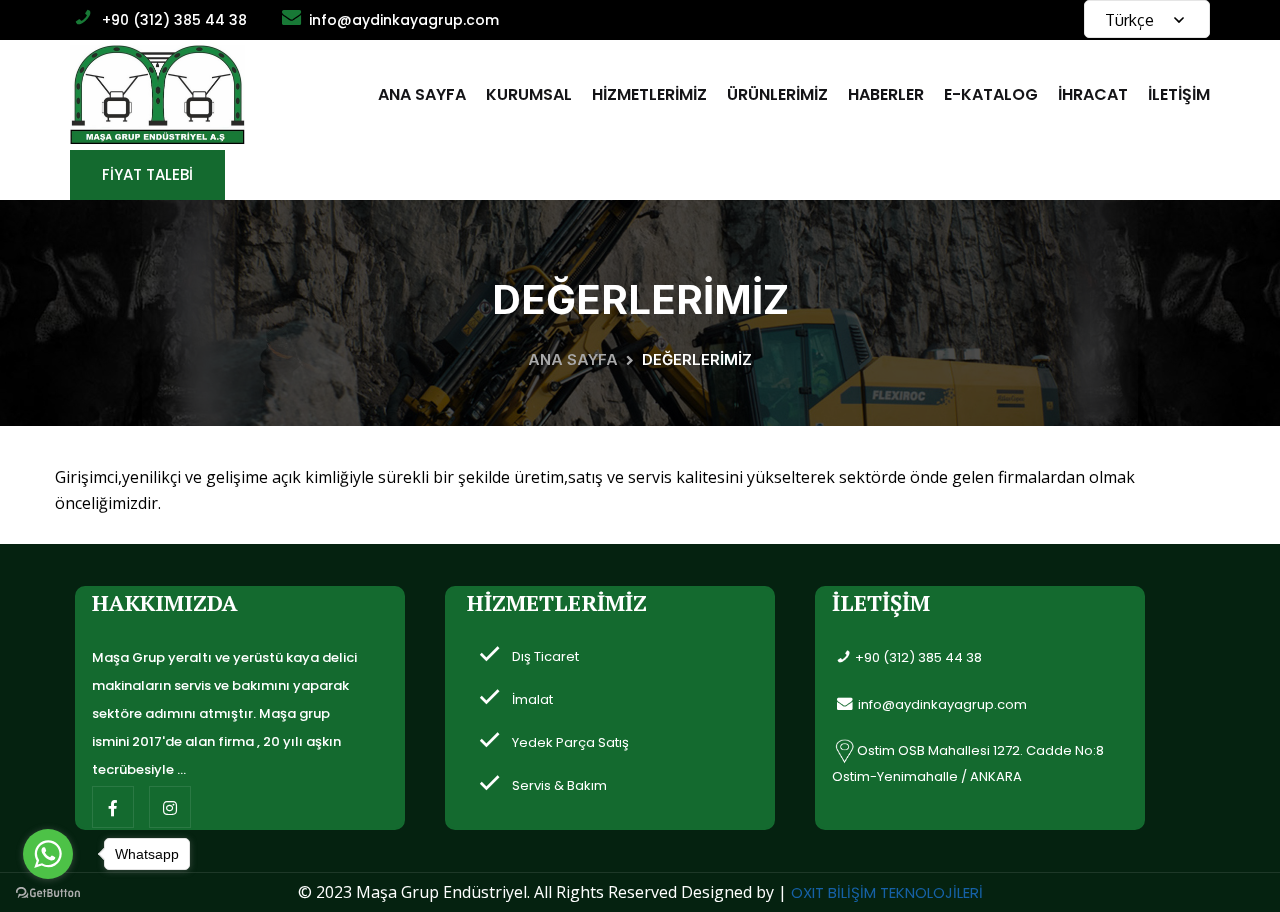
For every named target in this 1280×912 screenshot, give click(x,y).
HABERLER (886, 94)
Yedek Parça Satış (570, 742)
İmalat (532, 699)
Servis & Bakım (559, 785)
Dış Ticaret (545, 656)
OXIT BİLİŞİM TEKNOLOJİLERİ (887, 892)
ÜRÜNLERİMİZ (777, 94)
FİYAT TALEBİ (147, 174)
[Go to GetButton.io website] (48, 892)
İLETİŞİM (1179, 94)
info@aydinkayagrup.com (404, 20)
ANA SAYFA (422, 94)
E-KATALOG (991, 94)
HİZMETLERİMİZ (649, 94)
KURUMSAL (529, 94)
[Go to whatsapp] (48, 854)
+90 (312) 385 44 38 (174, 20)
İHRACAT (1093, 94)
